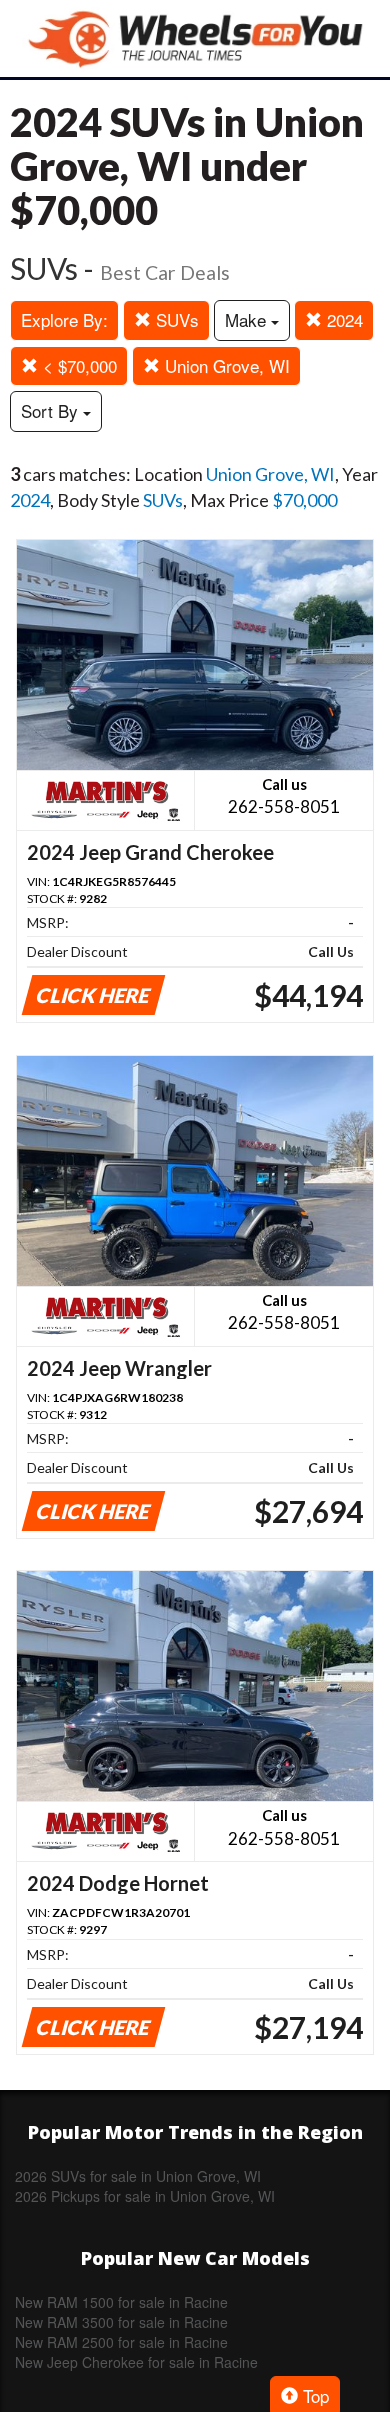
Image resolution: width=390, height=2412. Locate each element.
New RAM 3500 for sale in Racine (121, 2322)
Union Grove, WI (225, 365)
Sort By (52, 410)
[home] (195, 38)
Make (248, 319)
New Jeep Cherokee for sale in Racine (136, 2362)
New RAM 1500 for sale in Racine (121, 2302)
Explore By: (64, 319)
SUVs (175, 319)
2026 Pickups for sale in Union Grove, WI (145, 2196)
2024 (342, 319)
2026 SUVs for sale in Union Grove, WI (138, 2176)
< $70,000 (77, 365)
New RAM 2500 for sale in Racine (121, 2342)
